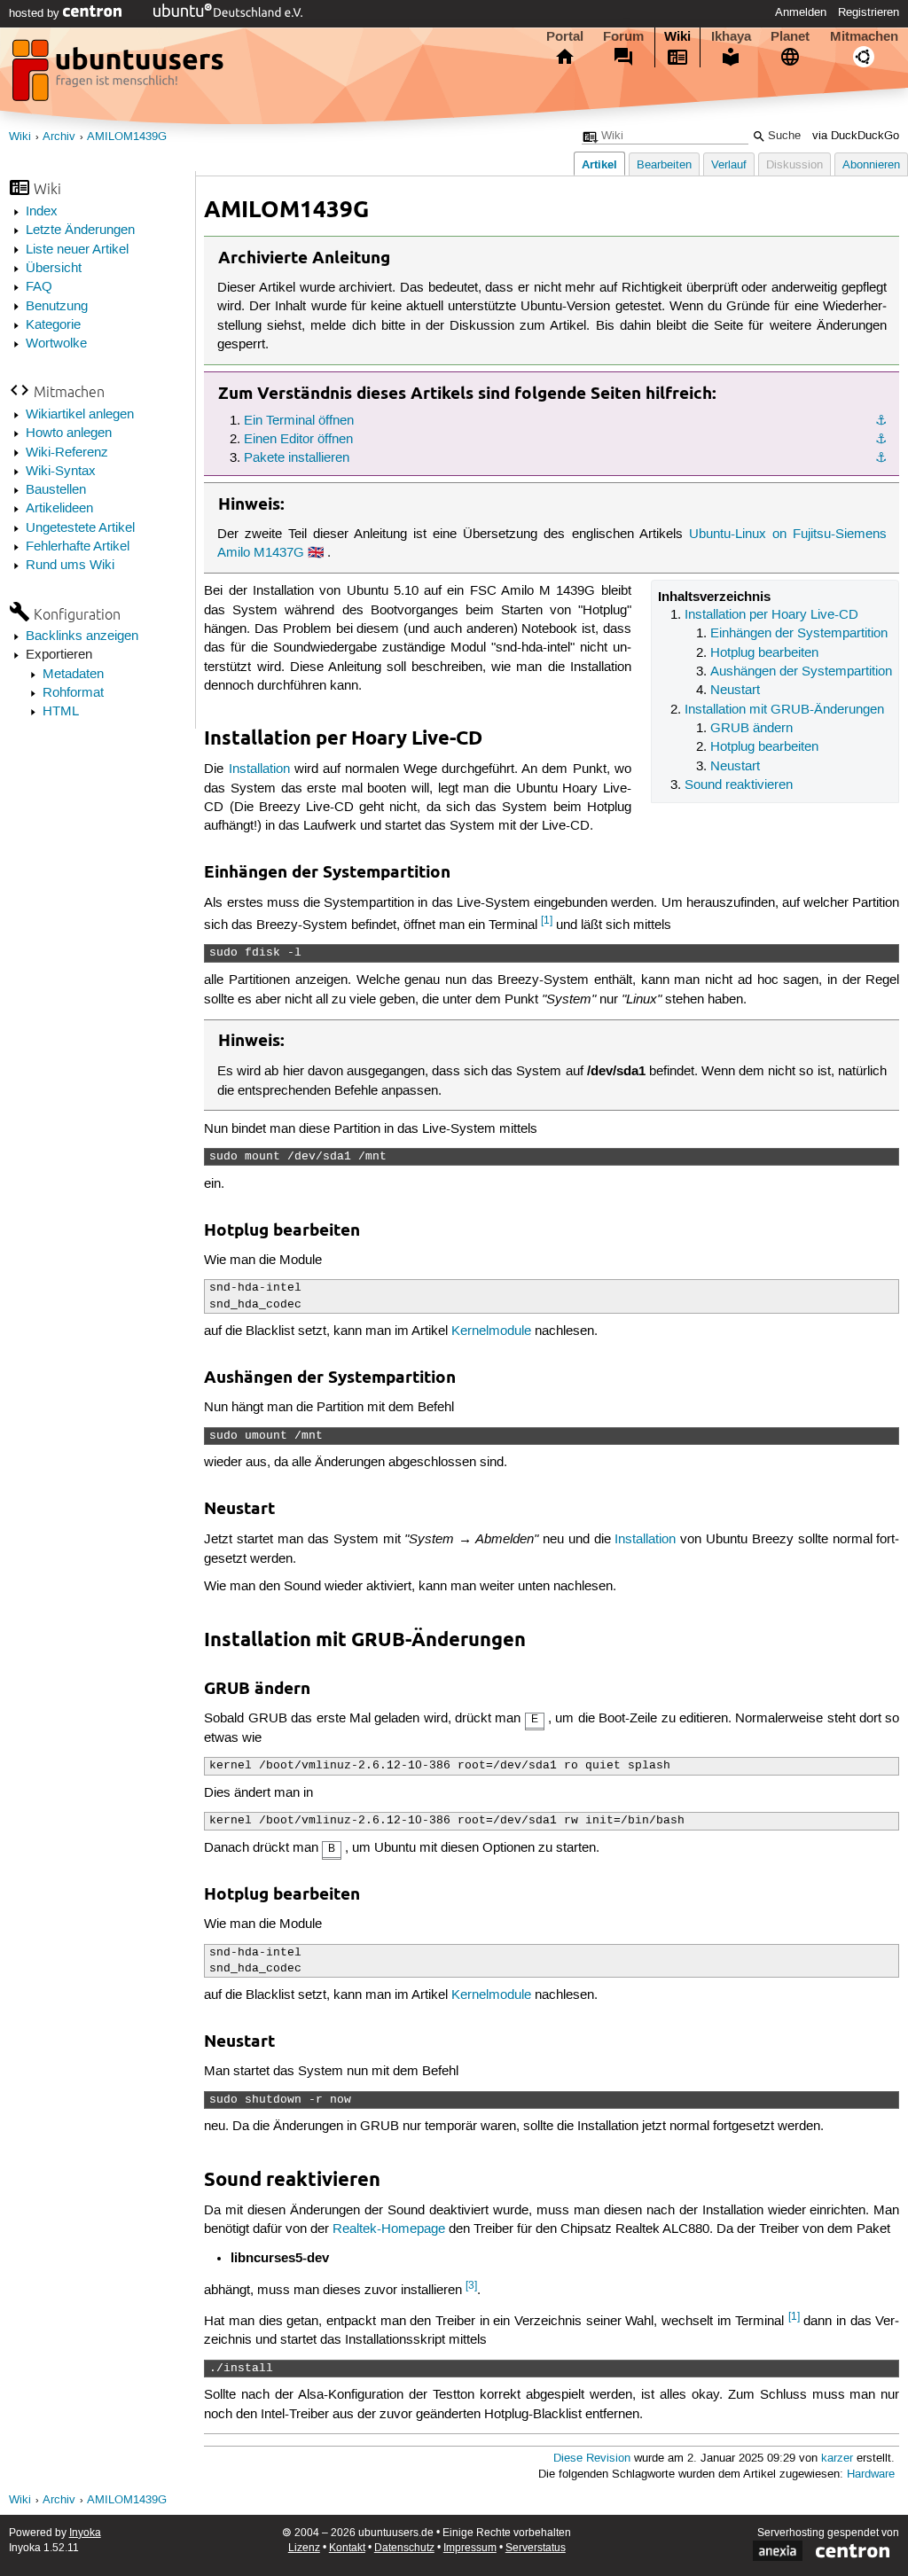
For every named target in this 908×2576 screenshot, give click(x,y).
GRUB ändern (751, 729)
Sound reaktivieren (739, 785)
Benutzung (57, 307)
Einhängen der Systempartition (799, 634)
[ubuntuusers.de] (120, 75)
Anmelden (801, 12)
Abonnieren (871, 165)
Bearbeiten (664, 165)
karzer (837, 2459)
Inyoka (85, 2533)
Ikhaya (731, 36)
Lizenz (304, 2548)
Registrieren (869, 12)
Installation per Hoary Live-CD (771, 615)
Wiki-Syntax (61, 472)
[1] (547, 921)
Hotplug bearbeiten (764, 653)
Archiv (59, 137)
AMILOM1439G (127, 137)
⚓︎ (881, 421)
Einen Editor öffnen (298, 440)
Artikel (599, 164)
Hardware (871, 2475)
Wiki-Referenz (67, 453)
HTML (61, 712)
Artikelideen (59, 509)
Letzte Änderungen (80, 230)
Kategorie (53, 325)
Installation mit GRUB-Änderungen (784, 710)
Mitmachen (864, 36)
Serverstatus (536, 2548)
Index (42, 212)
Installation (259, 769)
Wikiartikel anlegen (80, 415)
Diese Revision (592, 2459)
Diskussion (794, 165)
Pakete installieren (297, 458)
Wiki (677, 36)
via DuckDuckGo (856, 136)
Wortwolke (56, 344)
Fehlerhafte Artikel (78, 547)
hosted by (36, 13)
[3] (471, 2286)
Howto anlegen (69, 433)
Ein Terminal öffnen (299, 421)
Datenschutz (404, 2548)
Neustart (735, 691)
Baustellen (56, 490)
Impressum (470, 2548)
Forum (623, 36)
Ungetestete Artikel (80, 528)
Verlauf (729, 165)
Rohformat (73, 693)
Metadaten (73, 675)
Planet (790, 36)
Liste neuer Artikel (77, 250)
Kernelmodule (491, 1331)
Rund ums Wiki (70, 566)
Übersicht (54, 269)
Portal (565, 36)
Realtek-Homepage (389, 2229)
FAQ (39, 287)
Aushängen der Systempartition (801, 672)
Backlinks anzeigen (82, 636)
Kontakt (347, 2548)
